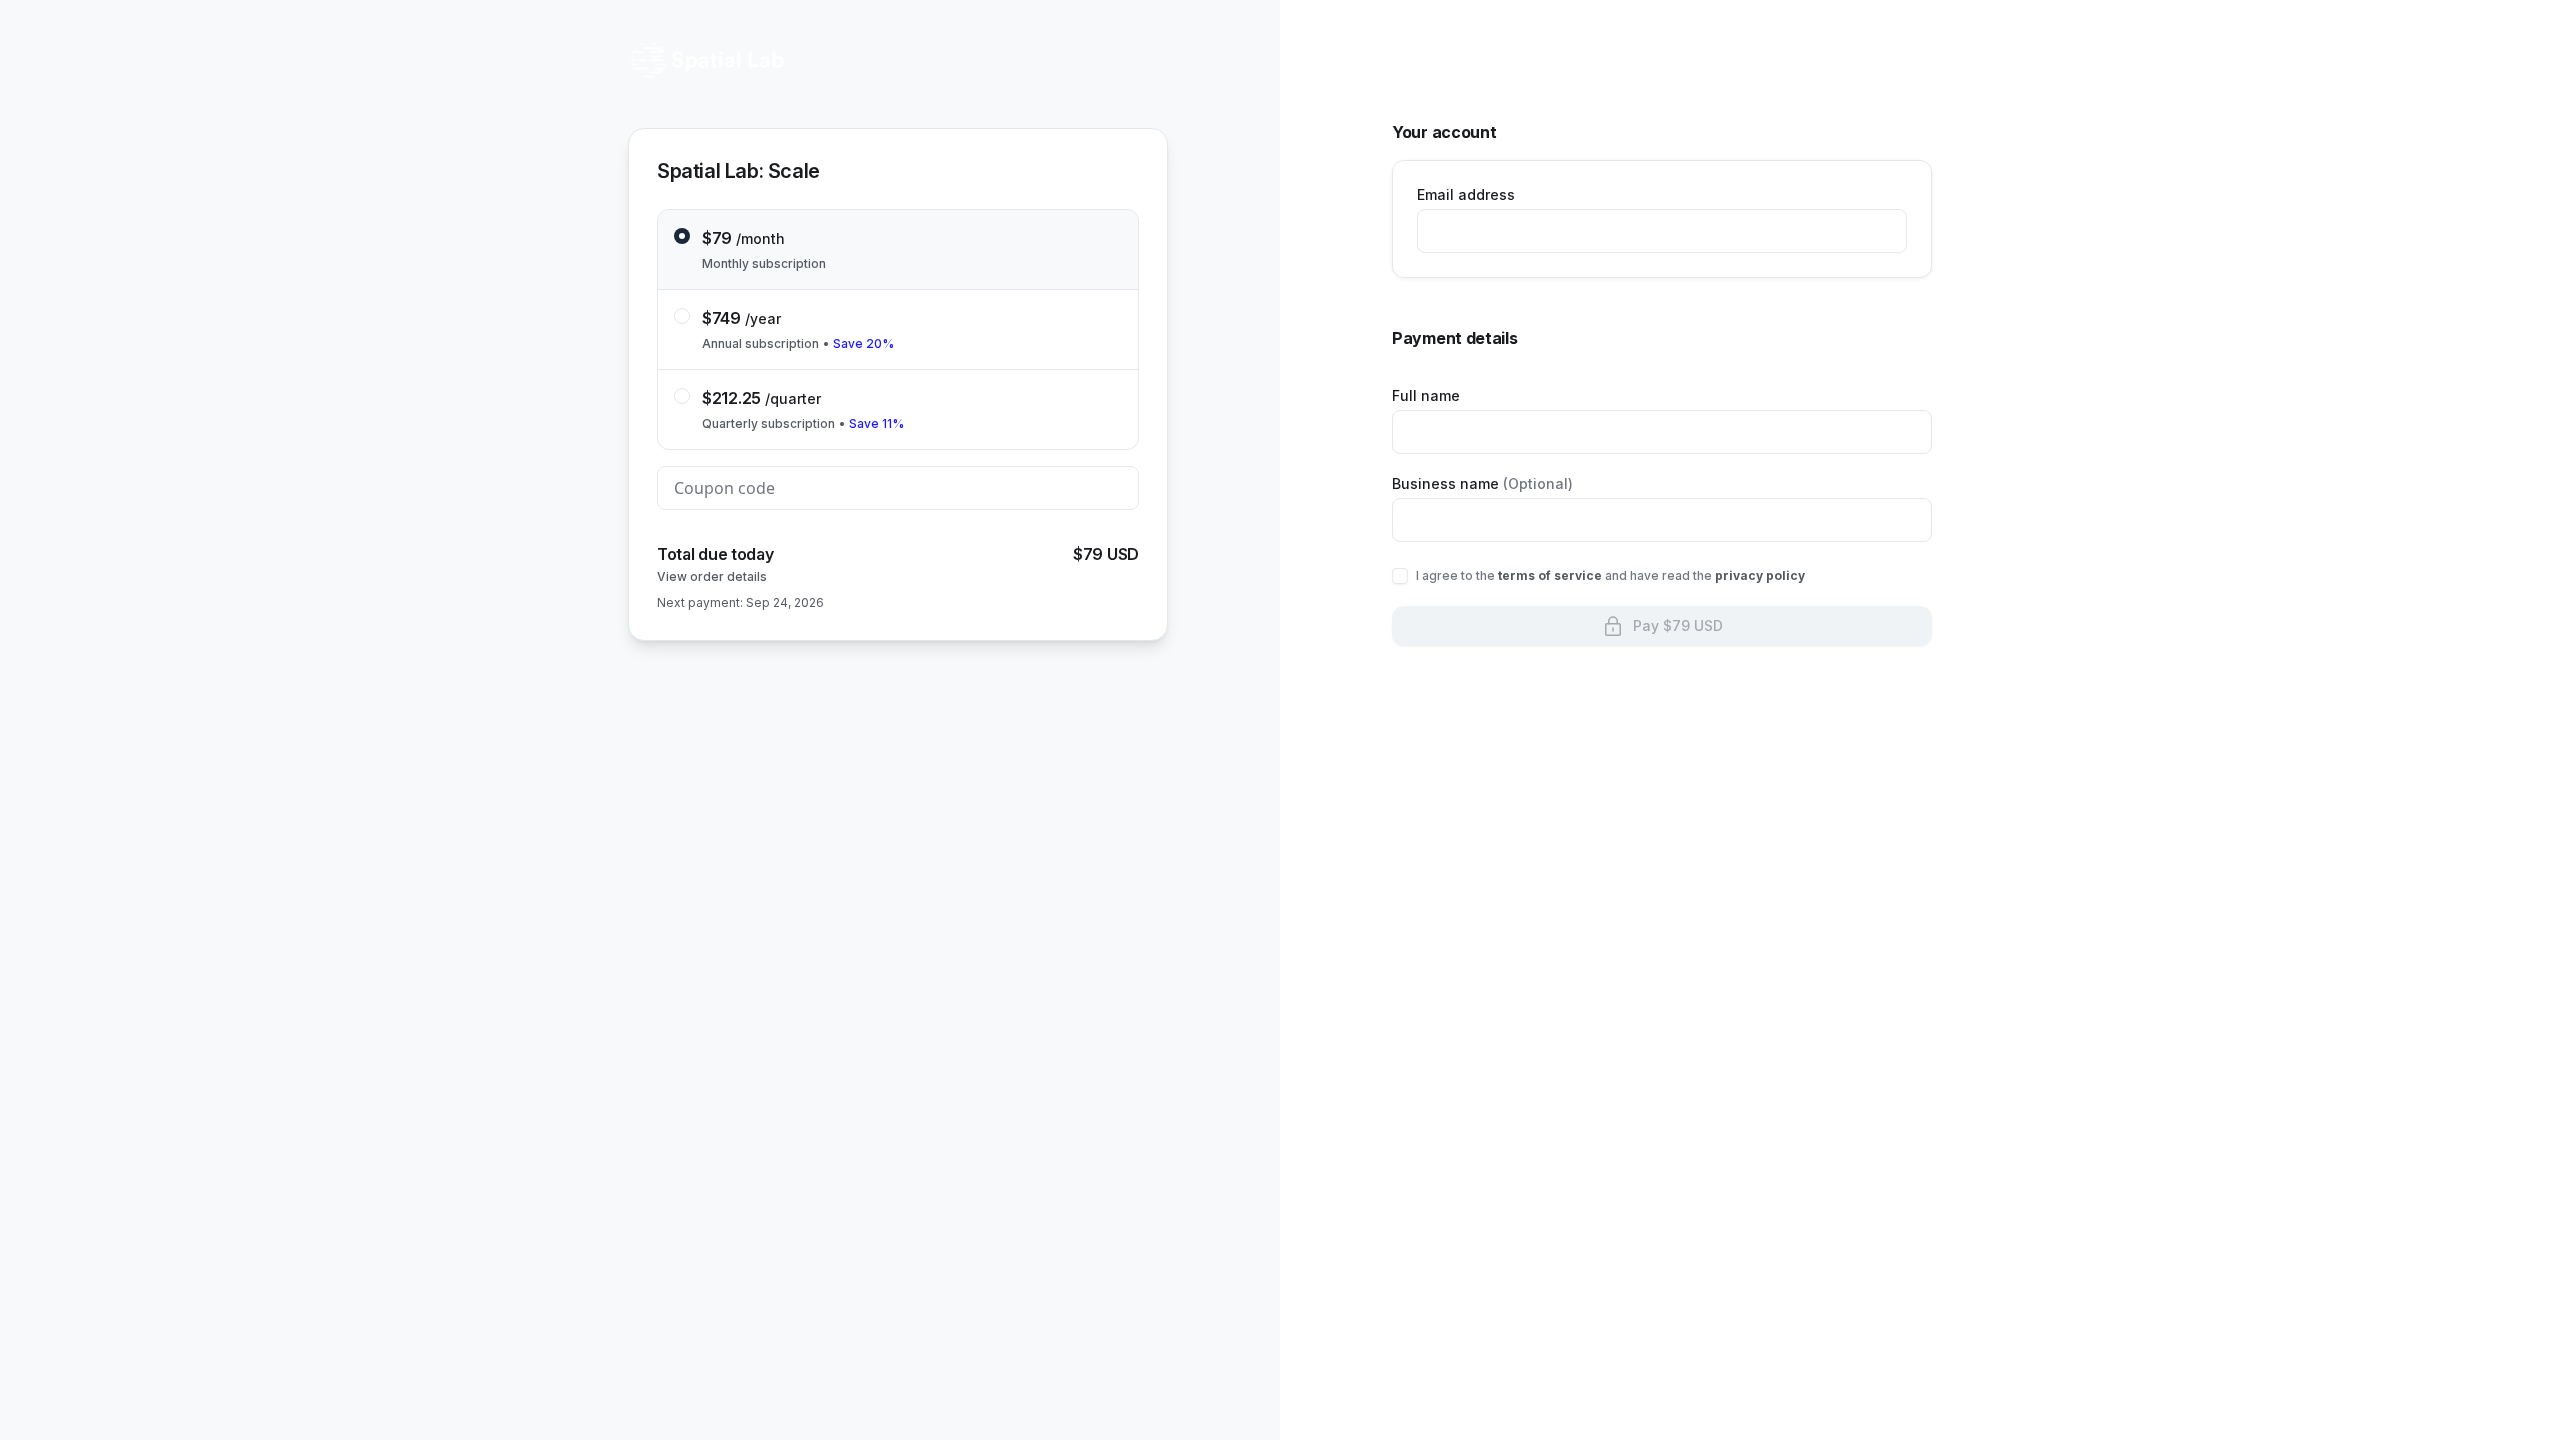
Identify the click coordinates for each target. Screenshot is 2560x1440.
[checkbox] (1400, 576)
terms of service (1550, 575)
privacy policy (1760, 575)
